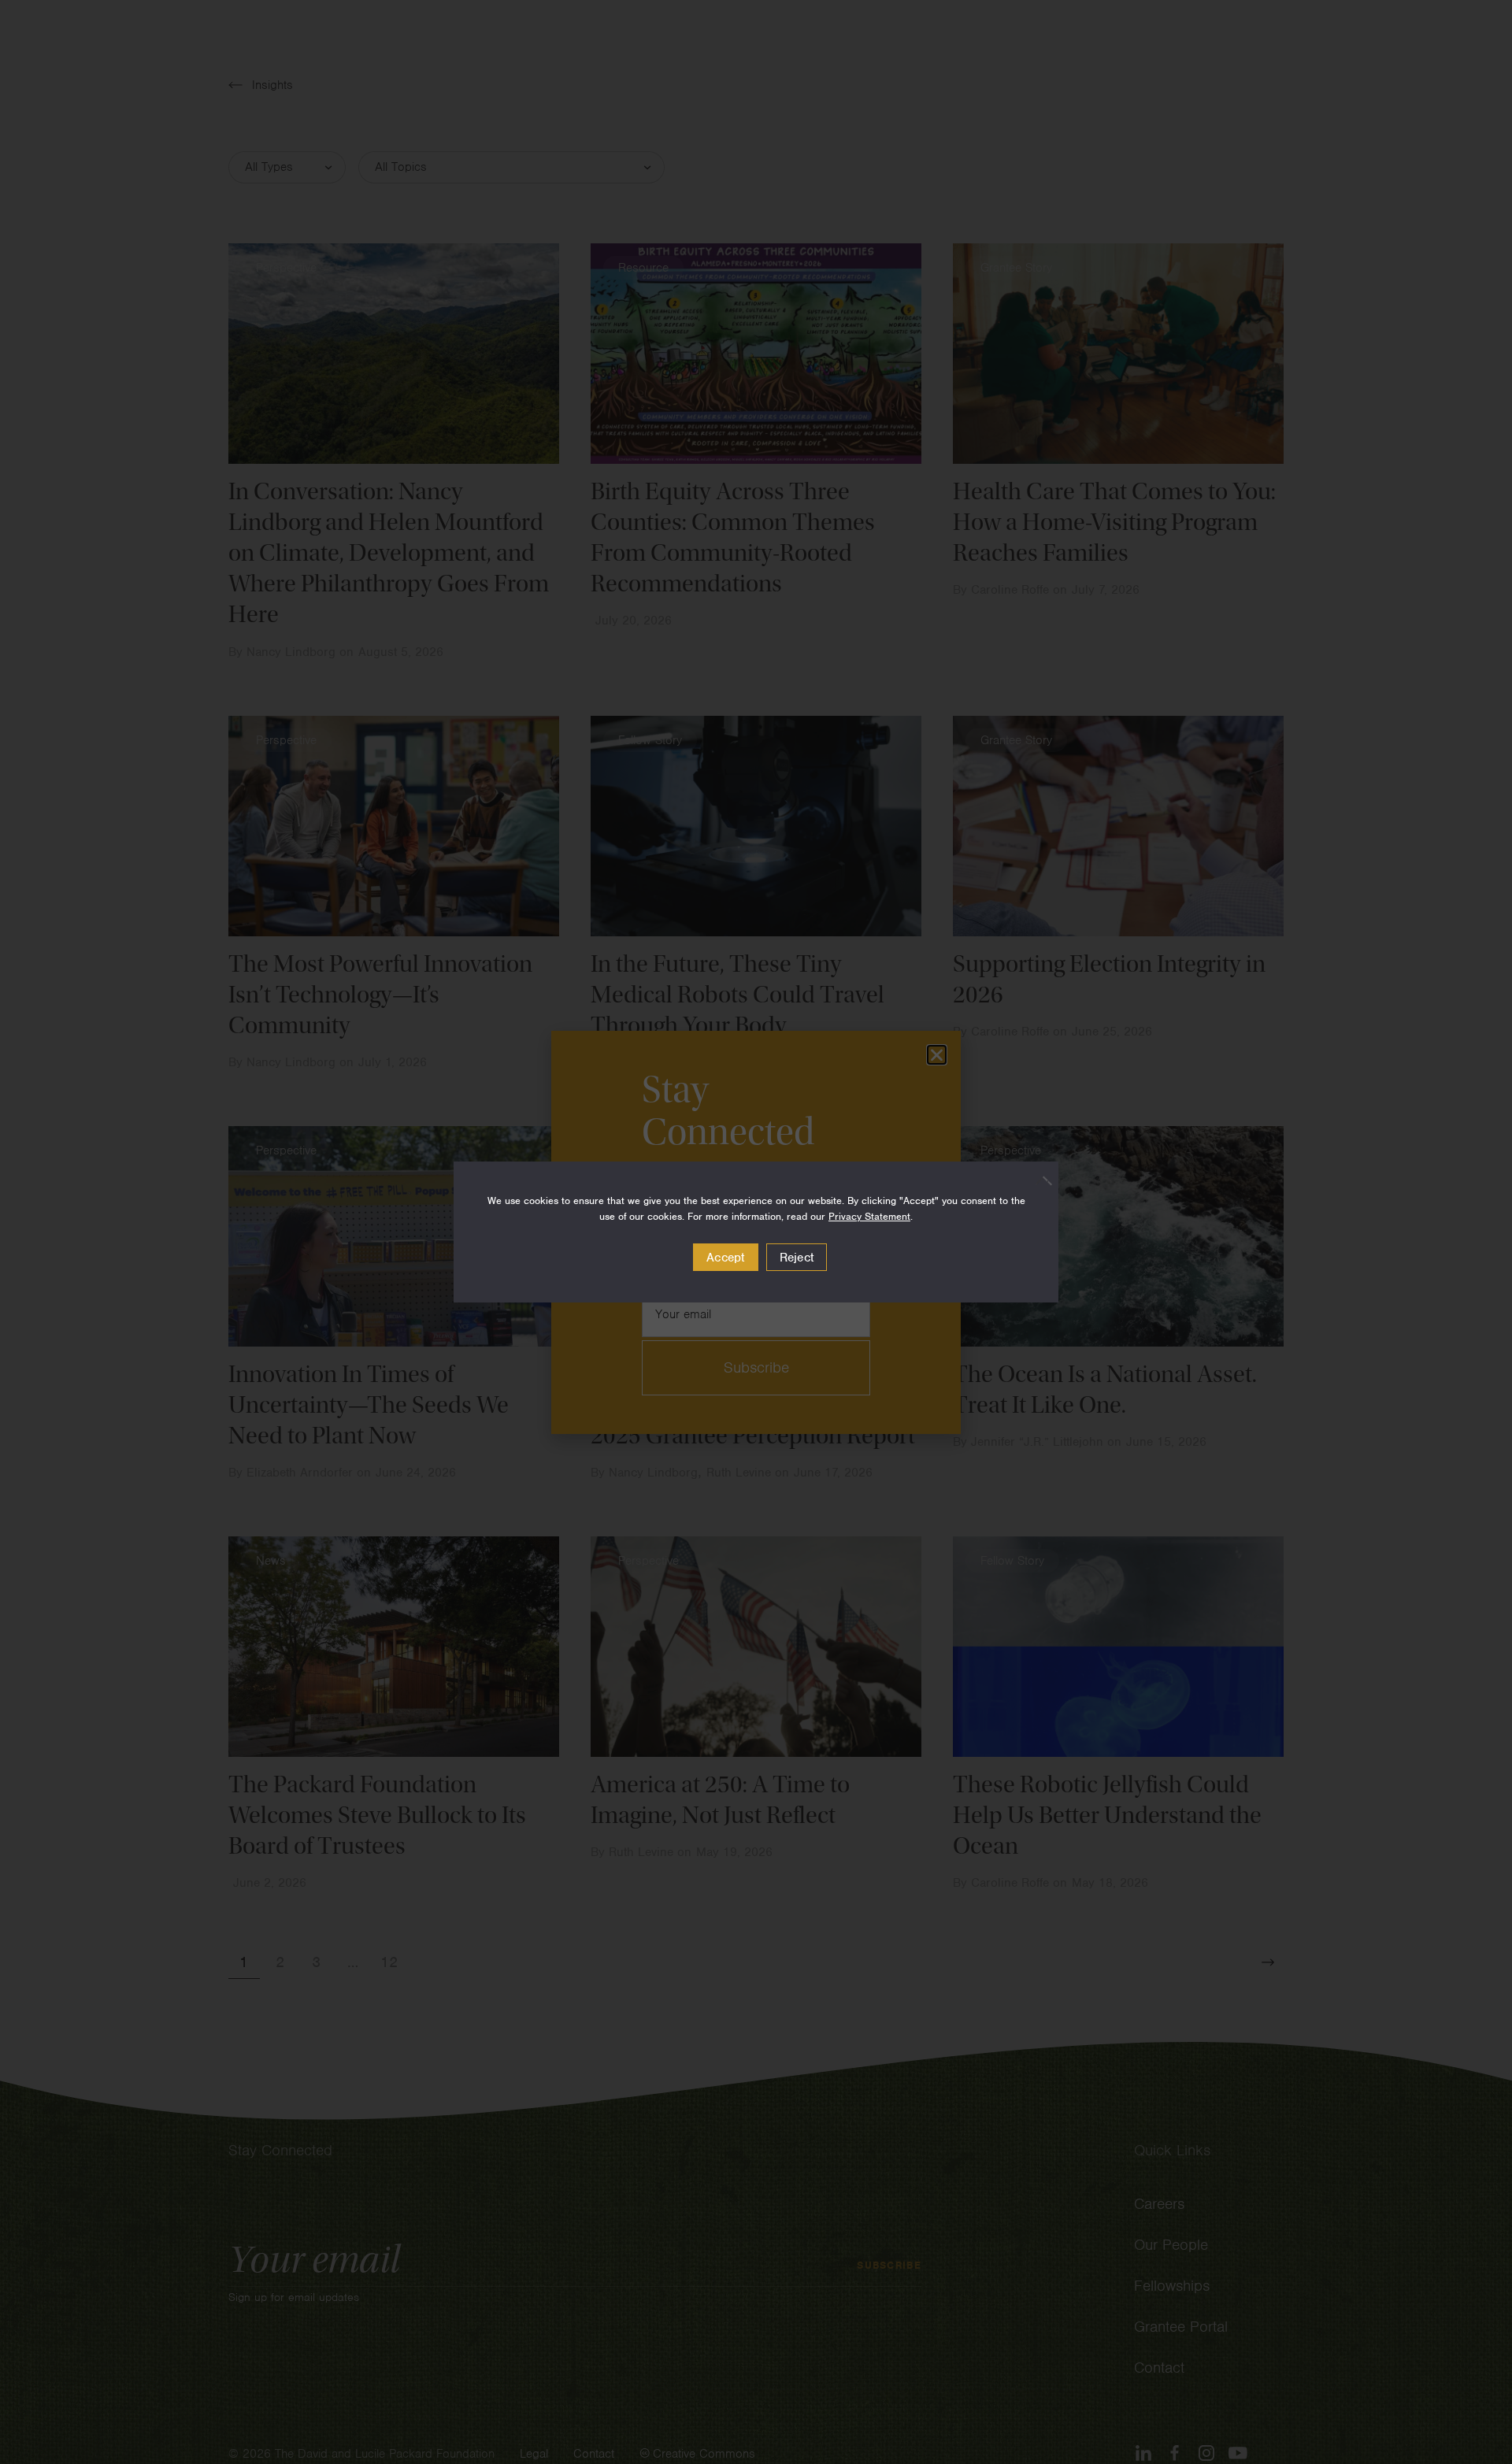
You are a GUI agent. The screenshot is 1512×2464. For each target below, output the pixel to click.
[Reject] (1039, 1180)
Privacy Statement (869, 1216)
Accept (726, 1258)
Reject (797, 1258)
